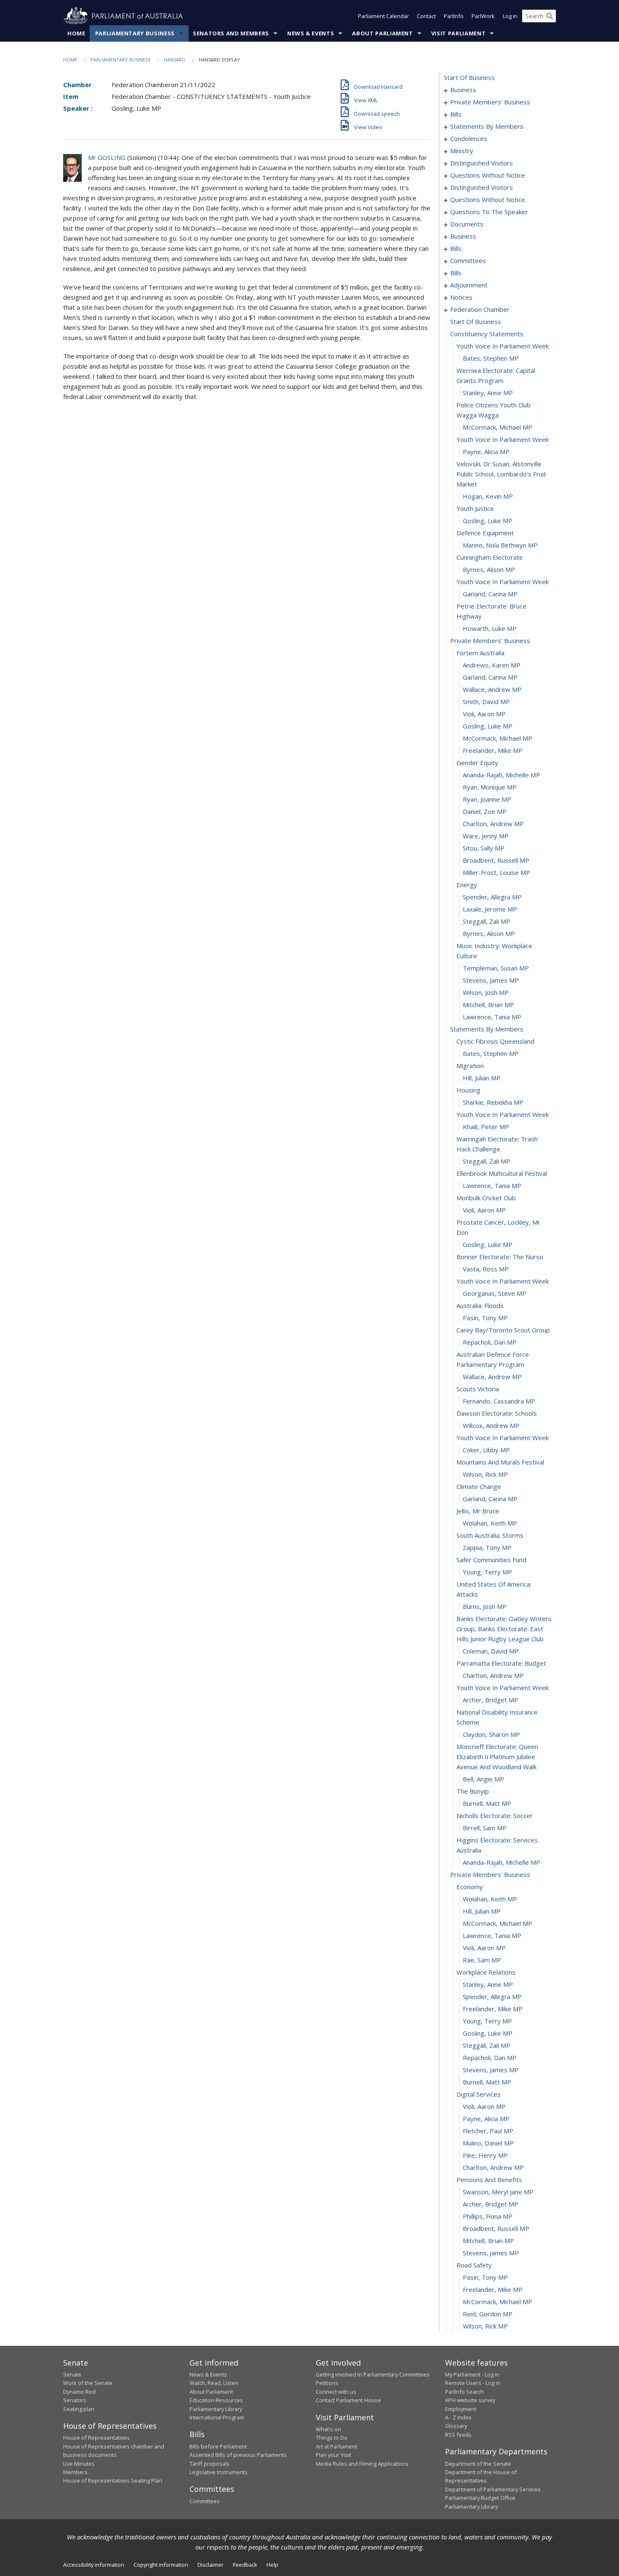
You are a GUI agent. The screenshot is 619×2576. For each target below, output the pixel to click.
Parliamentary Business (135, 33)
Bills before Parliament (218, 2446)
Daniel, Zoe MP (485, 811)
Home (76, 33)
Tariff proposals (209, 2464)
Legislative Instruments (219, 2472)
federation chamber (480, 309)
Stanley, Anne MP (488, 393)
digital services (479, 2094)
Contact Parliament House (348, 2400)
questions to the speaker (489, 212)
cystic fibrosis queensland (495, 1041)
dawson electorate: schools (497, 1413)
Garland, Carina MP (490, 594)
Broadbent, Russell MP (496, 860)
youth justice (475, 508)
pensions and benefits (489, 2180)
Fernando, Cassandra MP (499, 1401)
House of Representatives (96, 2438)
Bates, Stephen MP (491, 358)
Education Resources (216, 2400)
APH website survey (470, 2400)
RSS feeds (458, 2435)
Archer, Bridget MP (491, 1700)
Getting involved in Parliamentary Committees (373, 2374)
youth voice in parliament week (503, 346)
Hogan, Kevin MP (488, 496)
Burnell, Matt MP (487, 1803)
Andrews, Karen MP (492, 665)
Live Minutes (79, 2464)
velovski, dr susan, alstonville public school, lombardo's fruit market (501, 474)
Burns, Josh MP (485, 1606)
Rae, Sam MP (482, 1960)
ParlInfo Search (464, 2392)
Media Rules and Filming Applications (362, 2464)
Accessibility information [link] (94, 2565)
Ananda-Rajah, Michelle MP (502, 775)
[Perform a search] (550, 16)
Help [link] (272, 2565)
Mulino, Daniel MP (488, 2143)
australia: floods (480, 1305)
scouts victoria (478, 1389)
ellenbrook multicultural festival (502, 1173)
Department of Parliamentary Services (493, 2489)
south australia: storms (490, 1535)
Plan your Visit (334, 2455)
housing (468, 1090)
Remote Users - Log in (473, 2383)
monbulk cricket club (486, 1198)
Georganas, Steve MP (495, 1293)
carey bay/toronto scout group (503, 1330)
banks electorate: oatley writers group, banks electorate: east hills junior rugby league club (504, 1629)
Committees (205, 2501)
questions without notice (488, 175)
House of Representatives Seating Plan (113, 2480)
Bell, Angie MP (483, 1779)
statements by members (487, 126)
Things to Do (332, 2438)
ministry (462, 151)
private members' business (490, 102)
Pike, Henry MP (485, 2155)
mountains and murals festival (500, 1462)
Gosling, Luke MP (488, 521)
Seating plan (79, 2409)
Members (75, 2472)
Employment (461, 2409)
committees (468, 261)
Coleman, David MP (491, 1651)
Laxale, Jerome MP (490, 909)
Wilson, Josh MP (486, 992)
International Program (217, 2417)
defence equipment (485, 533)
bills (456, 114)
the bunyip (473, 1791)
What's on (328, 2429)
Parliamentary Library (216, 2409)
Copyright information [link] (161, 2565)
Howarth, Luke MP (490, 628)
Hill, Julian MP (482, 1078)
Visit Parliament (458, 33)
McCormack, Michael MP (498, 427)
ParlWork (483, 16)
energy (467, 885)
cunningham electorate (490, 557)
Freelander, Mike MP (493, 750)
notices (461, 297)
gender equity (477, 763)
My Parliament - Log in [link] (472, 2374)
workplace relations (486, 1972)
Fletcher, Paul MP (488, 2131)
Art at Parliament (336, 2446)
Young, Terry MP (487, 1572)
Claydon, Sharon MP (491, 1734)
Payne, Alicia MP (486, 452)
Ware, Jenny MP (486, 836)
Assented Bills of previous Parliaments (238, 2455)
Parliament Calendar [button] (383, 16)
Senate (72, 2374)
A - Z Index (458, 2417)
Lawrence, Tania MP (492, 1017)
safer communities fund (491, 1560)
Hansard (175, 60)
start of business (469, 77)
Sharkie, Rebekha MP (493, 1102)
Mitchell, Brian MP (488, 1005)
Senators (75, 2400)
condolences (469, 138)
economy (470, 1887)
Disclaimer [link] (211, 2565)
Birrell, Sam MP (485, 1828)
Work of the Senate (88, 2383)
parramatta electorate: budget (501, 1663)
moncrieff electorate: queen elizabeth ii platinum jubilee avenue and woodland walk (497, 1757)
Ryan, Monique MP (490, 787)
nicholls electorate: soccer (495, 1816)
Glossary (456, 2426)
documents (467, 224)
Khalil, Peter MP (486, 1127)
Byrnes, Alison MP (489, 569)
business (463, 90)
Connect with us (336, 2392)
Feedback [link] (245, 2565)
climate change (479, 1486)
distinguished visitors (482, 163)
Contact (426, 16)
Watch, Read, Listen (214, 2383)
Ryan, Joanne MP (487, 799)
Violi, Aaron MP (484, 714)
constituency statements (487, 334)
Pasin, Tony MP (485, 1318)
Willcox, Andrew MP (491, 1425)
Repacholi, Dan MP (490, 1342)
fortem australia (480, 653)
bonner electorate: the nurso (500, 1257)
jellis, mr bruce (478, 1511)
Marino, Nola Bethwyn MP (500, 545)
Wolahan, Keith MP (490, 1523)
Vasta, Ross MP (486, 1269)
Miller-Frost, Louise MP (496, 872)
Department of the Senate (478, 2464)
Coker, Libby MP (486, 1450)
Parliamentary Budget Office (480, 2498)
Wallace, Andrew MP (492, 689)
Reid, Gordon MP (488, 2314)
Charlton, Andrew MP (493, 824)
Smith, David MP (486, 702)
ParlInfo (454, 16)
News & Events (311, 33)
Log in (510, 16)
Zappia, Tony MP (487, 1547)
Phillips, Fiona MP (488, 2216)
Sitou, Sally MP (484, 848)
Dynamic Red (79, 2392)
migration (470, 1066)
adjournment (469, 285)
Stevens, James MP (491, 980)
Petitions (327, 2383)
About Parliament (382, 33)
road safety (474, 2265)
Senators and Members (231, 33)
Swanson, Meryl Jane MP (498, 2192)
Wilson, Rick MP (485, 1474)
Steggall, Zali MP (487, 921)
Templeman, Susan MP (496, 968)
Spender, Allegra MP (492, 897)
